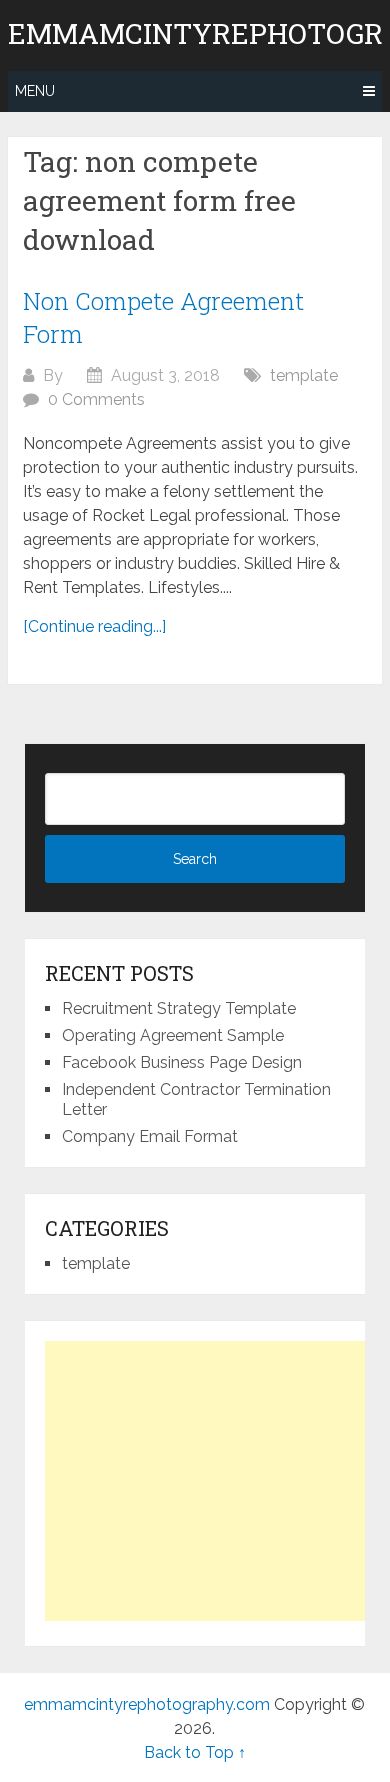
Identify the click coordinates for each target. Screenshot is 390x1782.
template (304, 375)
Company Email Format (150, 1136)
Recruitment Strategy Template (179, 1008)
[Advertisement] (213, 1481)
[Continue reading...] (94, 626)
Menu (35, 91)
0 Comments (96, 399)
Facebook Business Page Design (182, 1062)
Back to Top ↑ (195, 1752)
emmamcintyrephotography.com (147, 1704)
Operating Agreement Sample (173, 1035)
